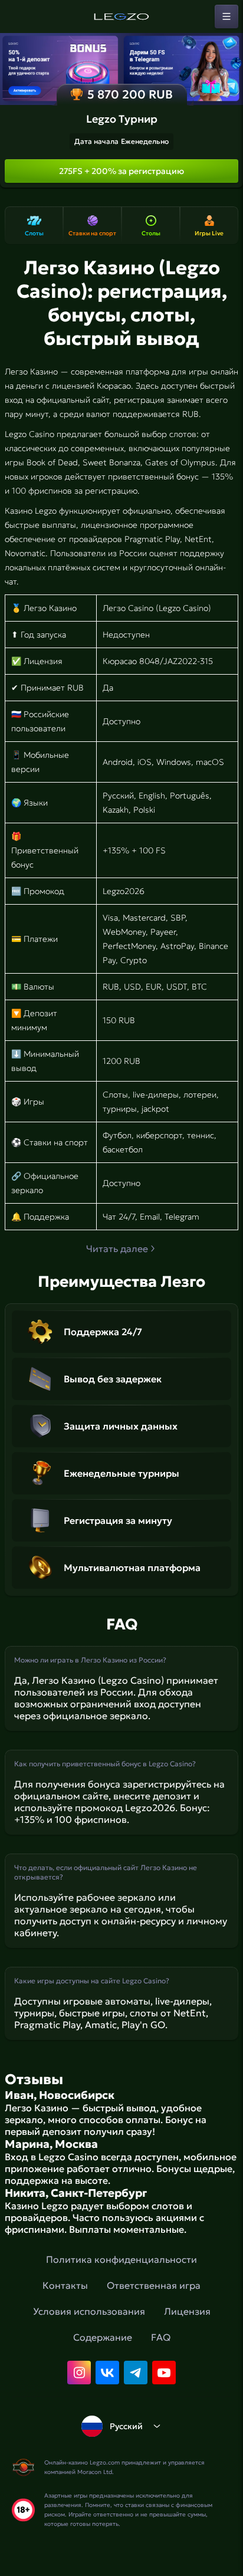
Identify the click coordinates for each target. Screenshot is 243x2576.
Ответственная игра (154, 2285)
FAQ (161, 2337)
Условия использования (89, 2311)
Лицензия (187, 2311)
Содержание (103, 2337)
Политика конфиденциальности (121, 2259)
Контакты (65, 2285)
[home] (121, 17)
